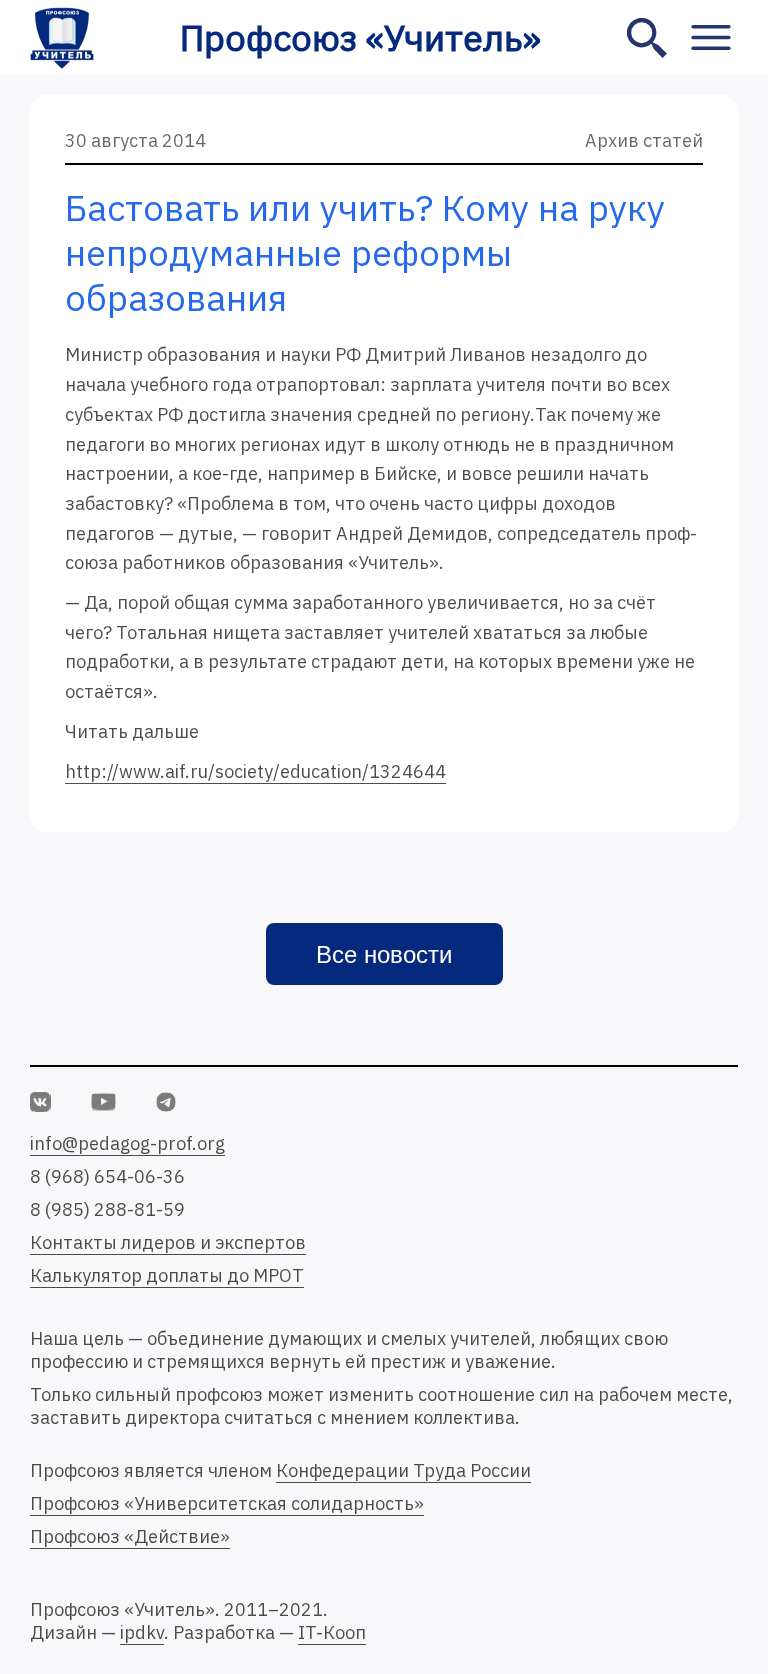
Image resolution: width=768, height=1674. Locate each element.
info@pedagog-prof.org (127, 1143)
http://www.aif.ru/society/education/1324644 (255, 771)
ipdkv (142, 1632)
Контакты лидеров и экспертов (168, 1242)
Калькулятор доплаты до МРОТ (167, 1275)
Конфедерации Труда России (403, 1470)
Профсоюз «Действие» (130, 1536)
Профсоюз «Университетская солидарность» (227, 1503)
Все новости (384, 954)
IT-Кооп (332, 1632)
